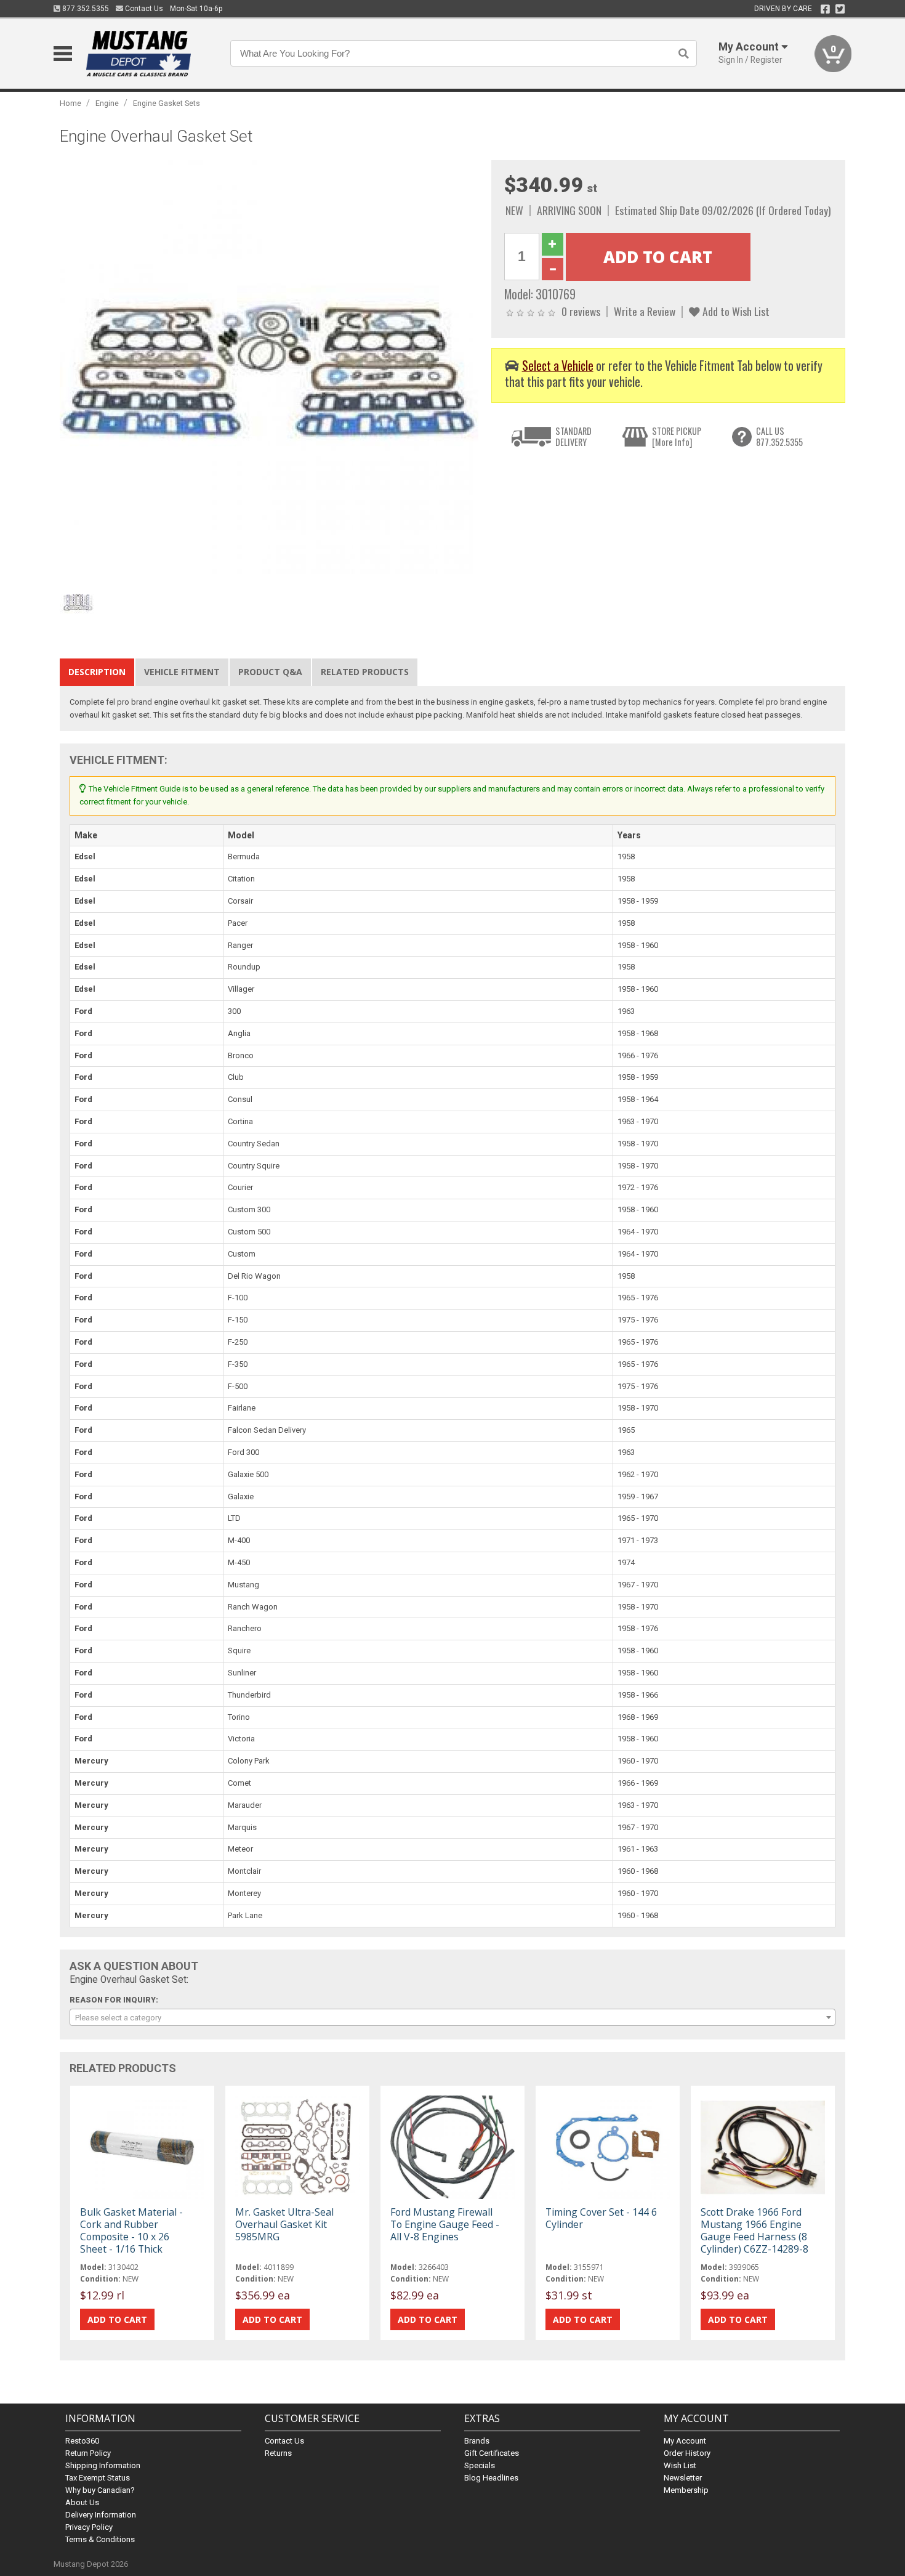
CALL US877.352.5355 (779, 436)
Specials (480, 2465)
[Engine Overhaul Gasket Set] (269, 369)
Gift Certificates (492, 2453)
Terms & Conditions (100, 2539)
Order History (687, 2453)
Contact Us (143, 9)
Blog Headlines (491, 2478)
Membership (686, 2490)
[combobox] (452, 2017)
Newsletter (683, 2478)
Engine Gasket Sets (167, 103)
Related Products (365, 672)
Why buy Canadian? (100, 2490)
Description (97, 672)
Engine (107, 103)
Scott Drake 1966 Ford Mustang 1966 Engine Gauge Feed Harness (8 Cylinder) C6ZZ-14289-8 (754, 2231)
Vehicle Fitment (182, 672)
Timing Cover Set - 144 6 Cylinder (601, 2218)
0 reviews (581, 311)
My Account (685, 2441)
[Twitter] (840, 9)
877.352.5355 (85, 9)
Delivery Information (101, 2515)
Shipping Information (103, 2465)
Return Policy (88, 2453)
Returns (278, 2453)
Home (70, 103)
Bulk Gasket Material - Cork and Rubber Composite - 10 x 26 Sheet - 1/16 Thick (131, 2231)
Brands (477, 2441)
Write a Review (645, 311)
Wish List (680, 2465)
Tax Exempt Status (98, 2478)
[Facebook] (825, 9)
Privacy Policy (89, 2527)
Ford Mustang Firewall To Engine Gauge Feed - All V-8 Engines (445, 2224)
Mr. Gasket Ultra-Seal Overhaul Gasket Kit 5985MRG (284, 2224)
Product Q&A (270, 672)
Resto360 (82, 2441)
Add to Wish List (735, 311)
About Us (82, 2502)
